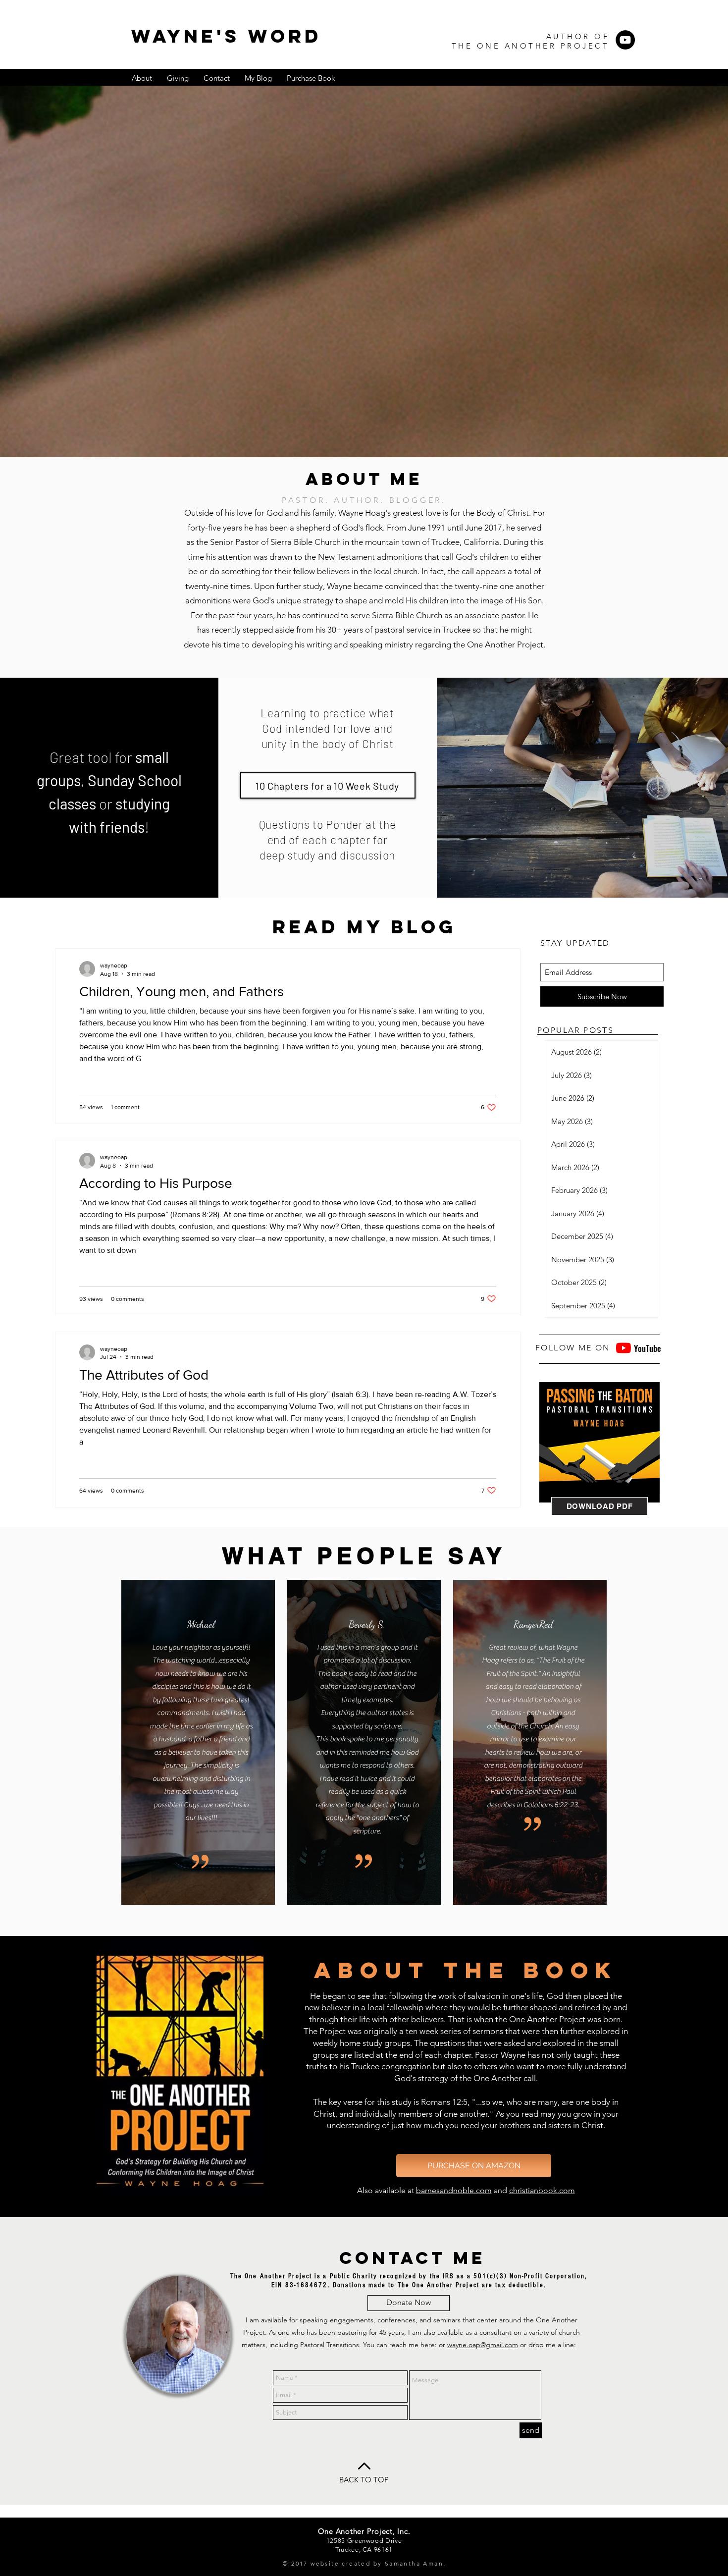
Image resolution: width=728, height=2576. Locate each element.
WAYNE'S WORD (226, 36)
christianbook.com (542, 2190)
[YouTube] (624, 1348)
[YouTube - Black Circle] (625, 40)
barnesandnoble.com (454, 2190)
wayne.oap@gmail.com (483, 2345)
